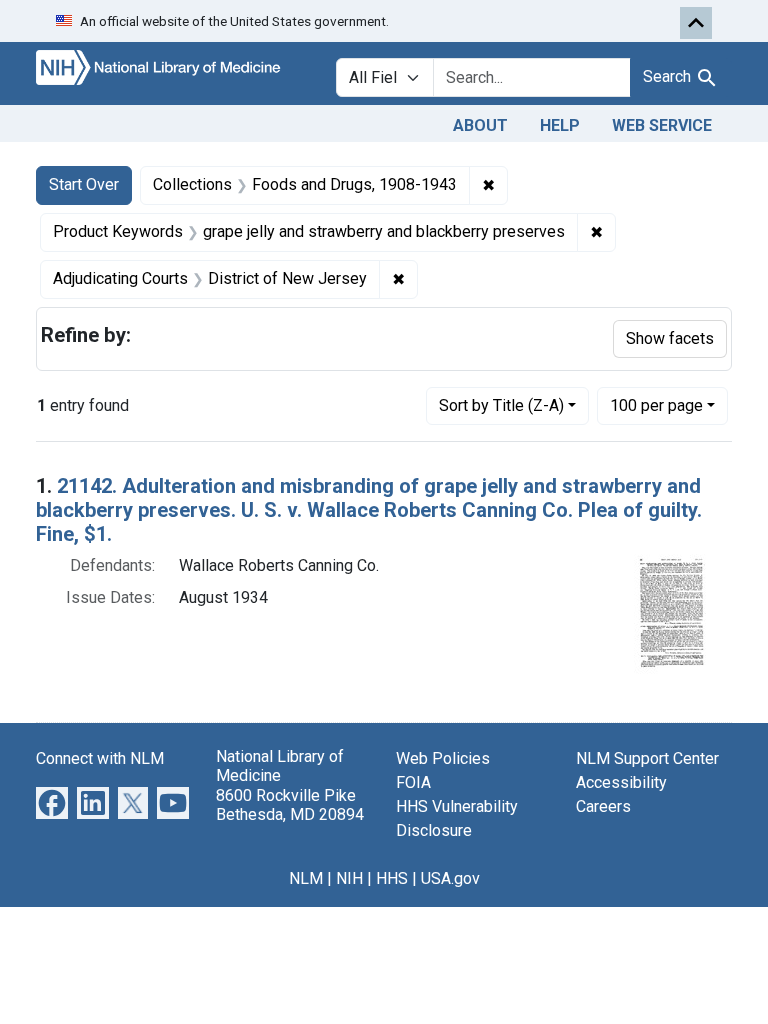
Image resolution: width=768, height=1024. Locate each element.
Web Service (662, 125)
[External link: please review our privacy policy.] (52, 802)
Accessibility (621, 782)
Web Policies (443, 758)
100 (656, 405)
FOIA (413, 782)
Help (560, 125)
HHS (392, 878)
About (480, 125)
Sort (501, 405)
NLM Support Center (647, 758)
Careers (603, 806)
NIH (349, 878)
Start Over (84, 184)
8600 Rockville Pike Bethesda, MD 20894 (290, 805)
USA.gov (450, 878)
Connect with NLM (100, 758)
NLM (306, 878)
